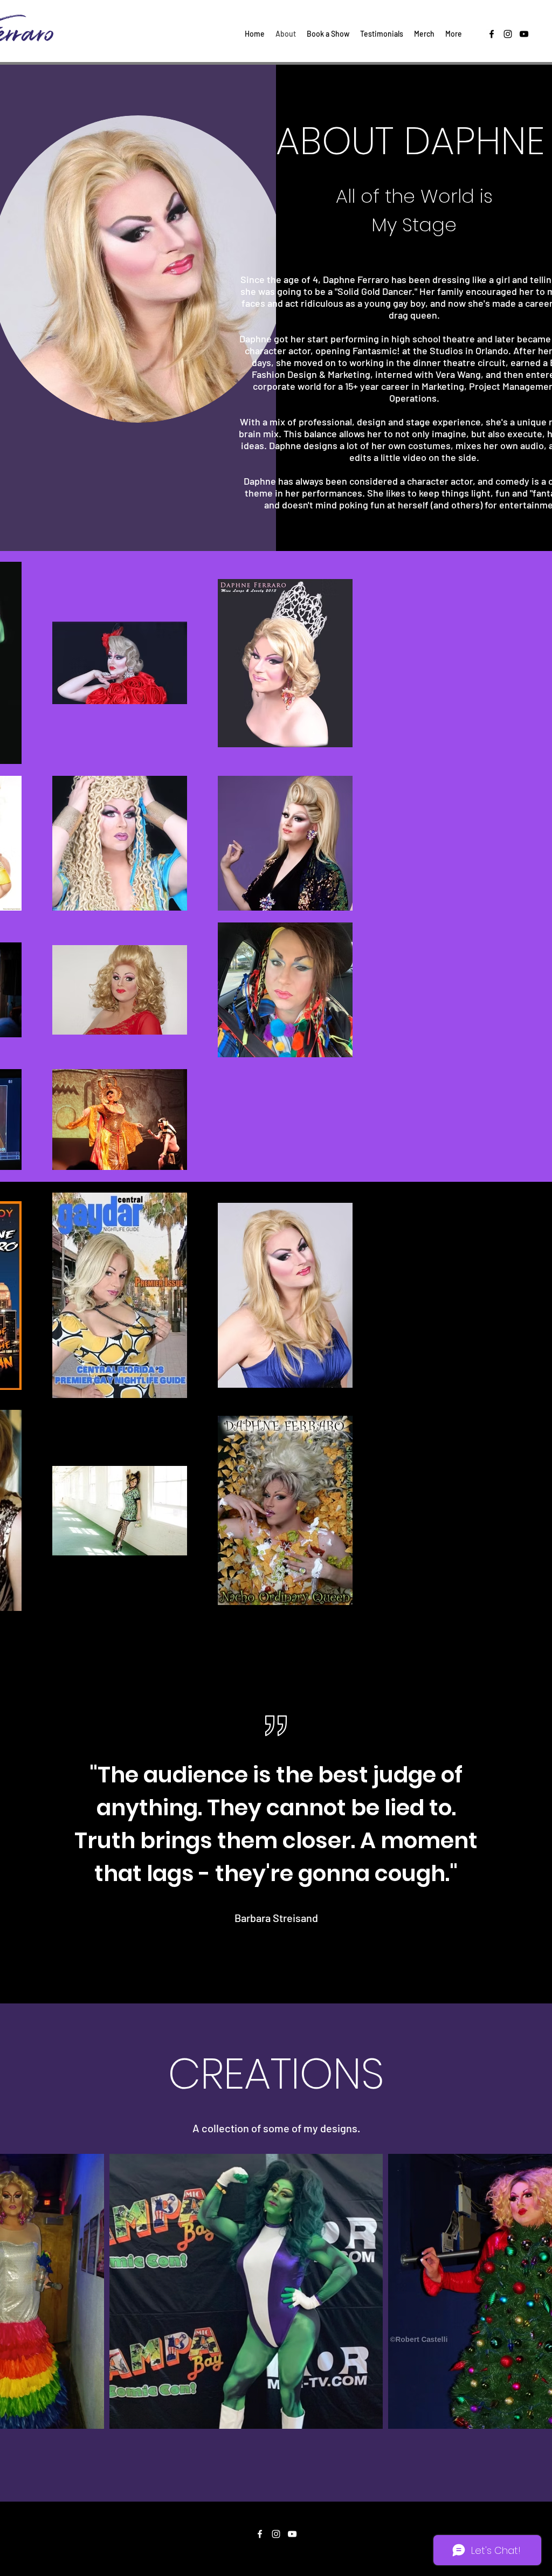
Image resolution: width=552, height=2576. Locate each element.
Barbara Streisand (276, 1918)
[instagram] (508, 34)
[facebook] (492, 34)
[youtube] (524, 34)
